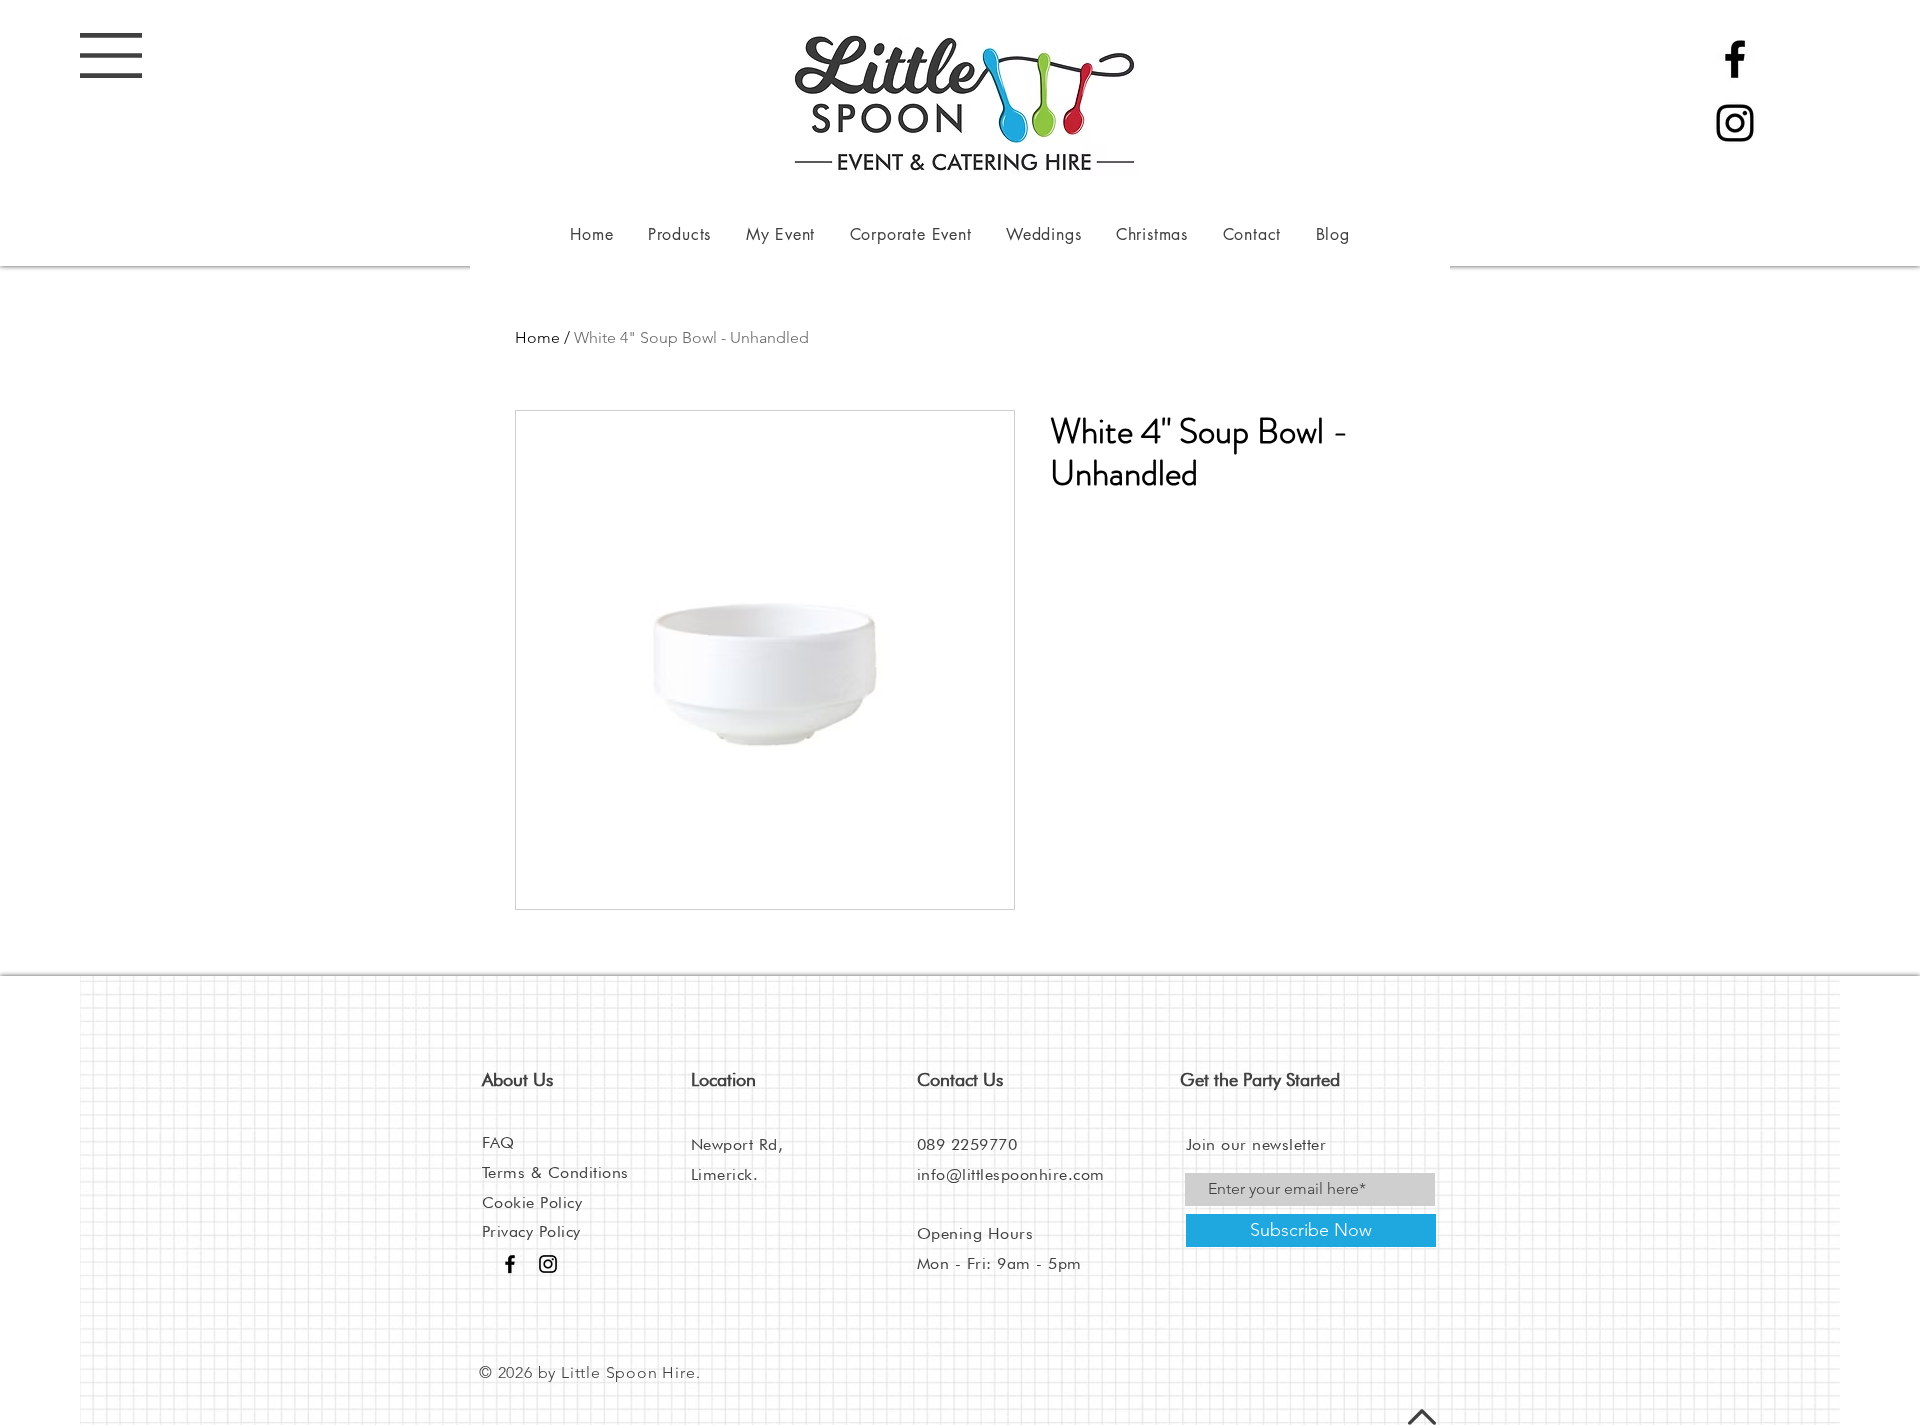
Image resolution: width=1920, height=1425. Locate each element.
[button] (111, 55)
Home (537, 337)
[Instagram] (1735, 123)
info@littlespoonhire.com (1011, 1174)
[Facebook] (1735, 59)
